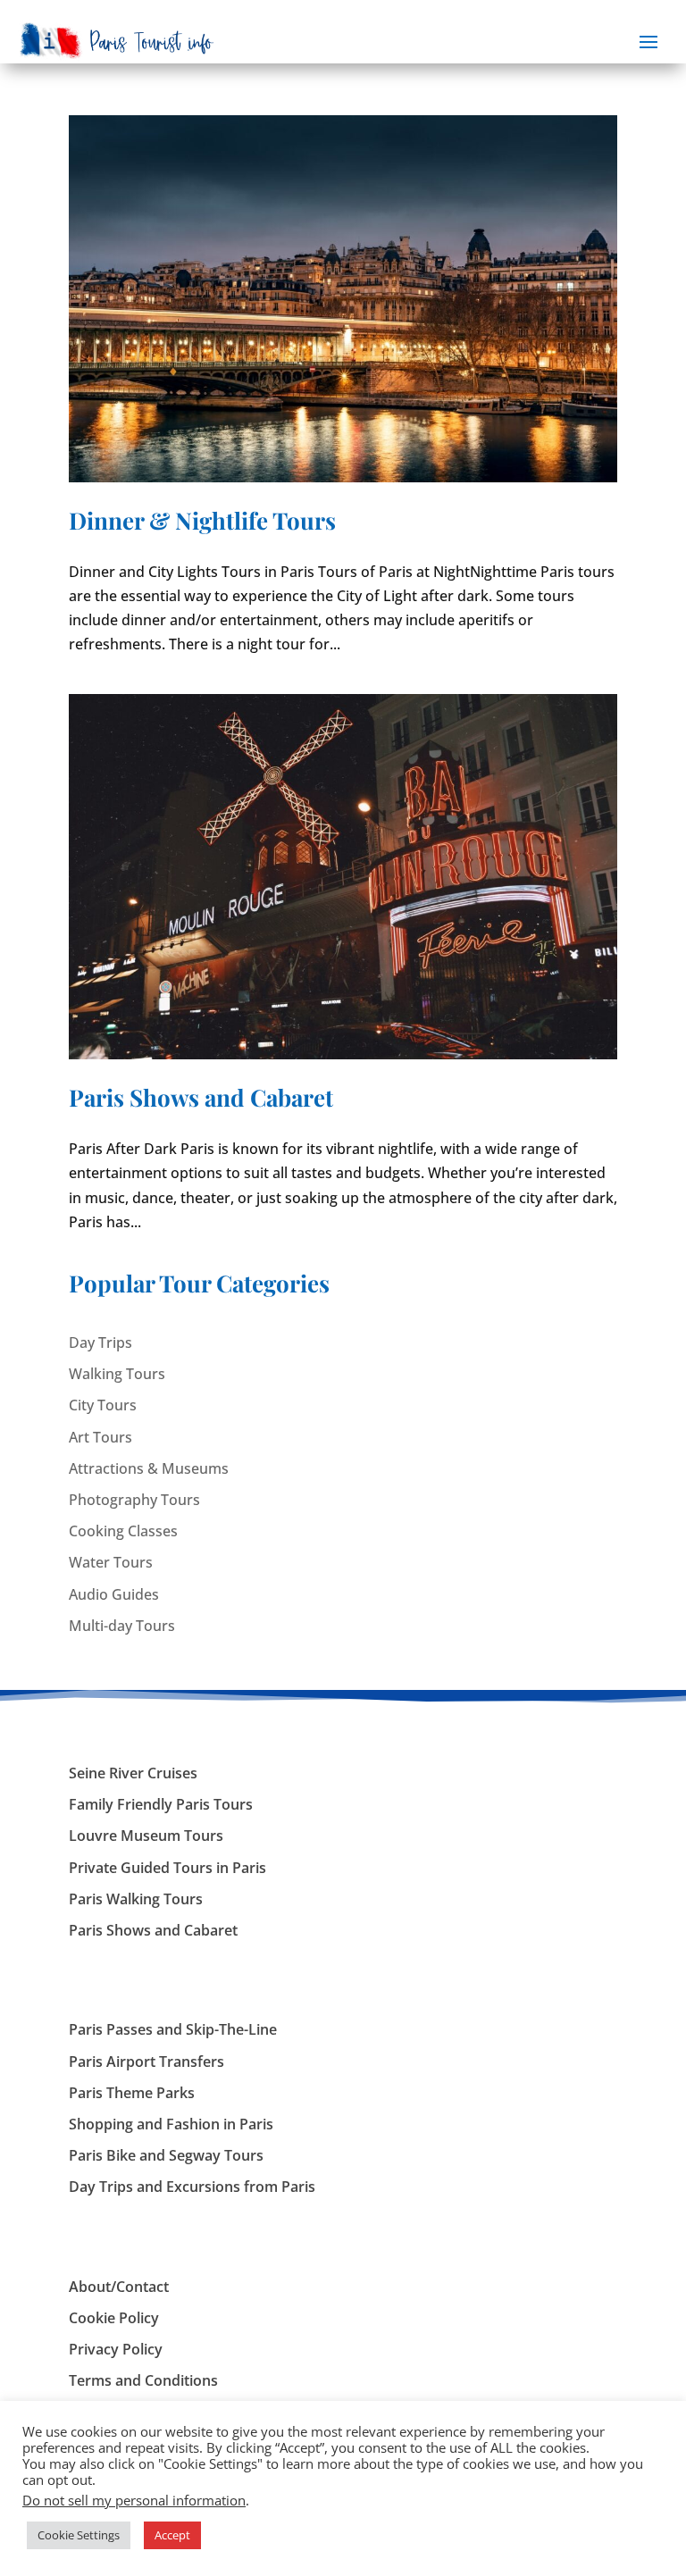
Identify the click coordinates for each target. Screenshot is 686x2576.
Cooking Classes (123, 1531)
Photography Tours (134, 1500)
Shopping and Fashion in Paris (171, 2124)
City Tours (103, 1405)
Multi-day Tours (122, 1626)
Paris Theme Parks (132, 2093)
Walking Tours (117, 1374)
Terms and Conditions (143, 2380)
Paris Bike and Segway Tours (166, 2155)
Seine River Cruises (133, 1773)
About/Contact (119, 2287)
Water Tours (111, 1562)
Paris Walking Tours (136, 1899)
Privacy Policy (116, 2349)
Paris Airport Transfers (146, 2062)
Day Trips (100, 1342)
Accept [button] (172, 2535)
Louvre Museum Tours (146, 1836)
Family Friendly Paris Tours (161, 1804)
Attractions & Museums (149, 1468)
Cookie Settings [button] (79, 2535)
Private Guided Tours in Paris (167, 1868)
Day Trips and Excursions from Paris (192, 2187)
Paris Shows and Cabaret (201, 1097)
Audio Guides (114, 1594)
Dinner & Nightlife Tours (202, 520)
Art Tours (100, 1437)
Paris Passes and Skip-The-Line (173, 2029)
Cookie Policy (114, 2318)
